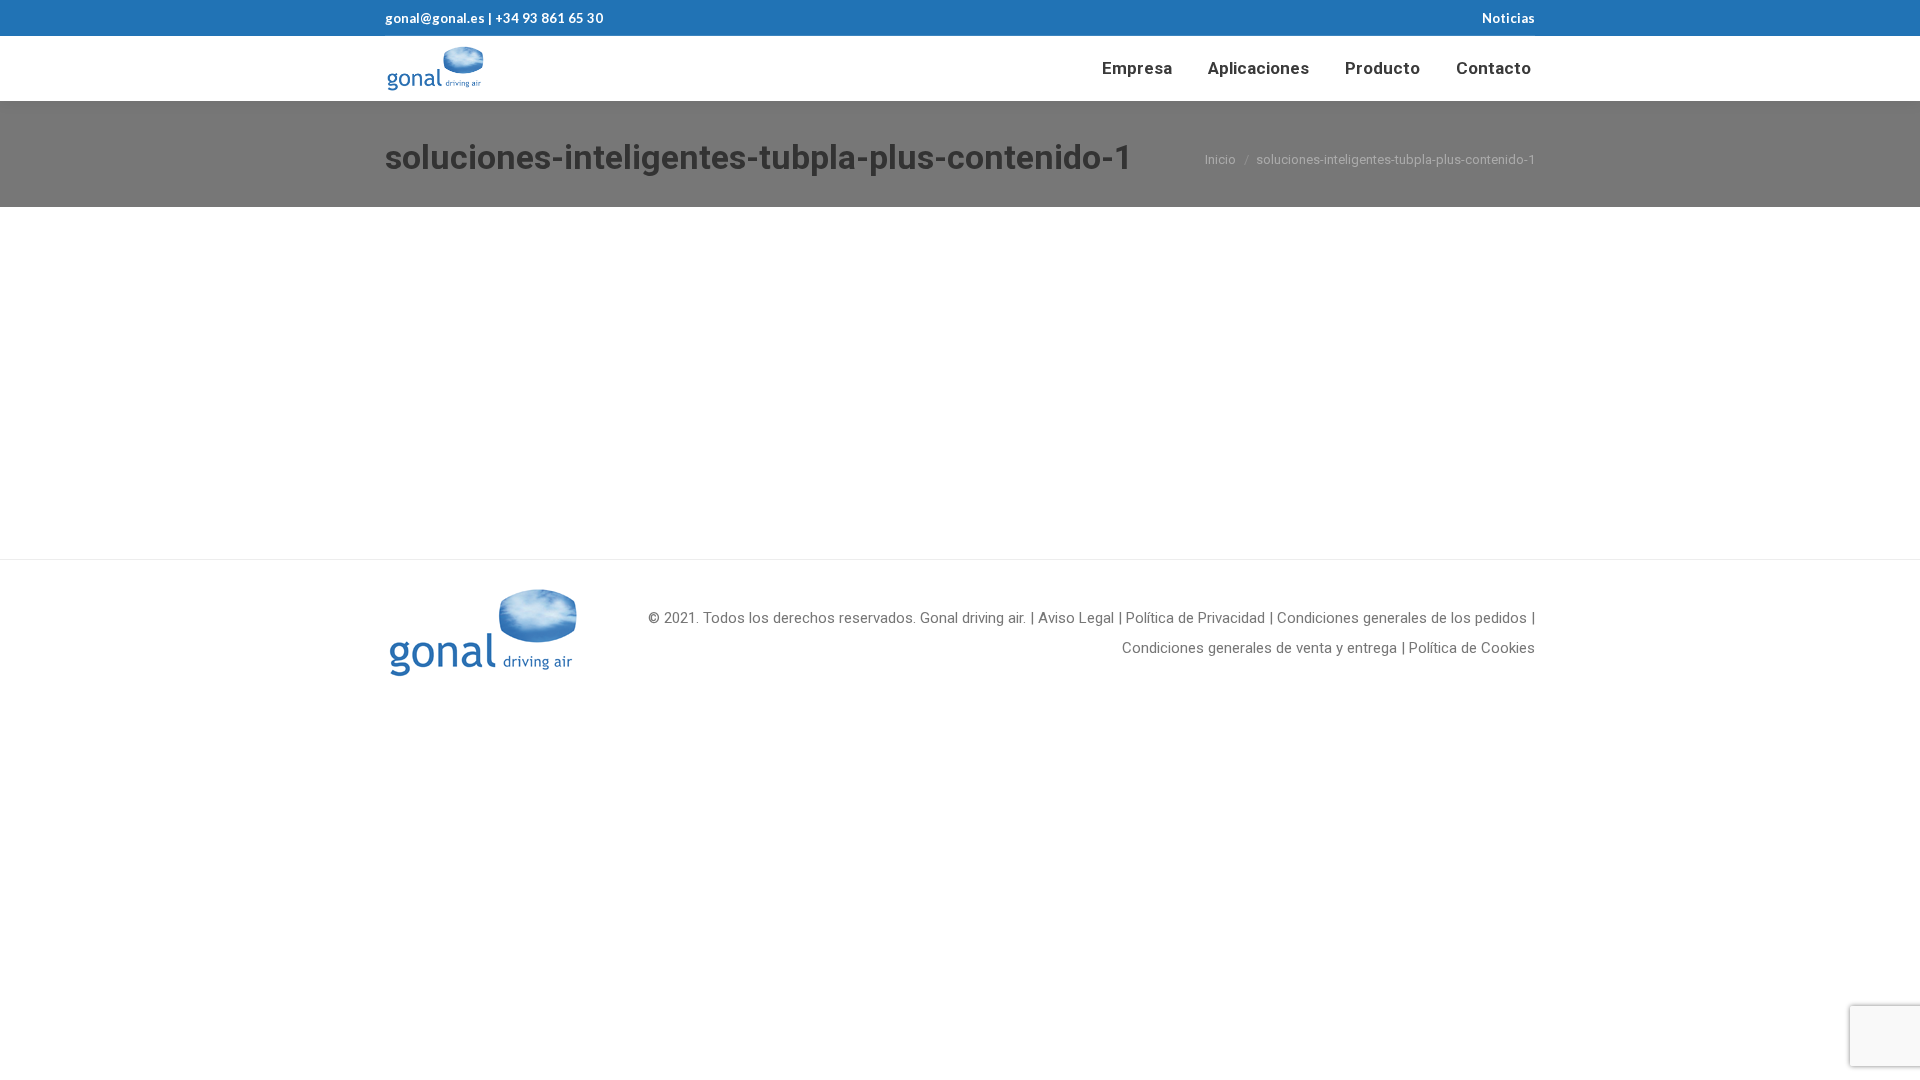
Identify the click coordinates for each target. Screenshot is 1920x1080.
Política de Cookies (1472, 648)
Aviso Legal (1076, 618)
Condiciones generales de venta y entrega (1259, 648)
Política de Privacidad (1195, 618)
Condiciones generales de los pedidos (1402, 618)
